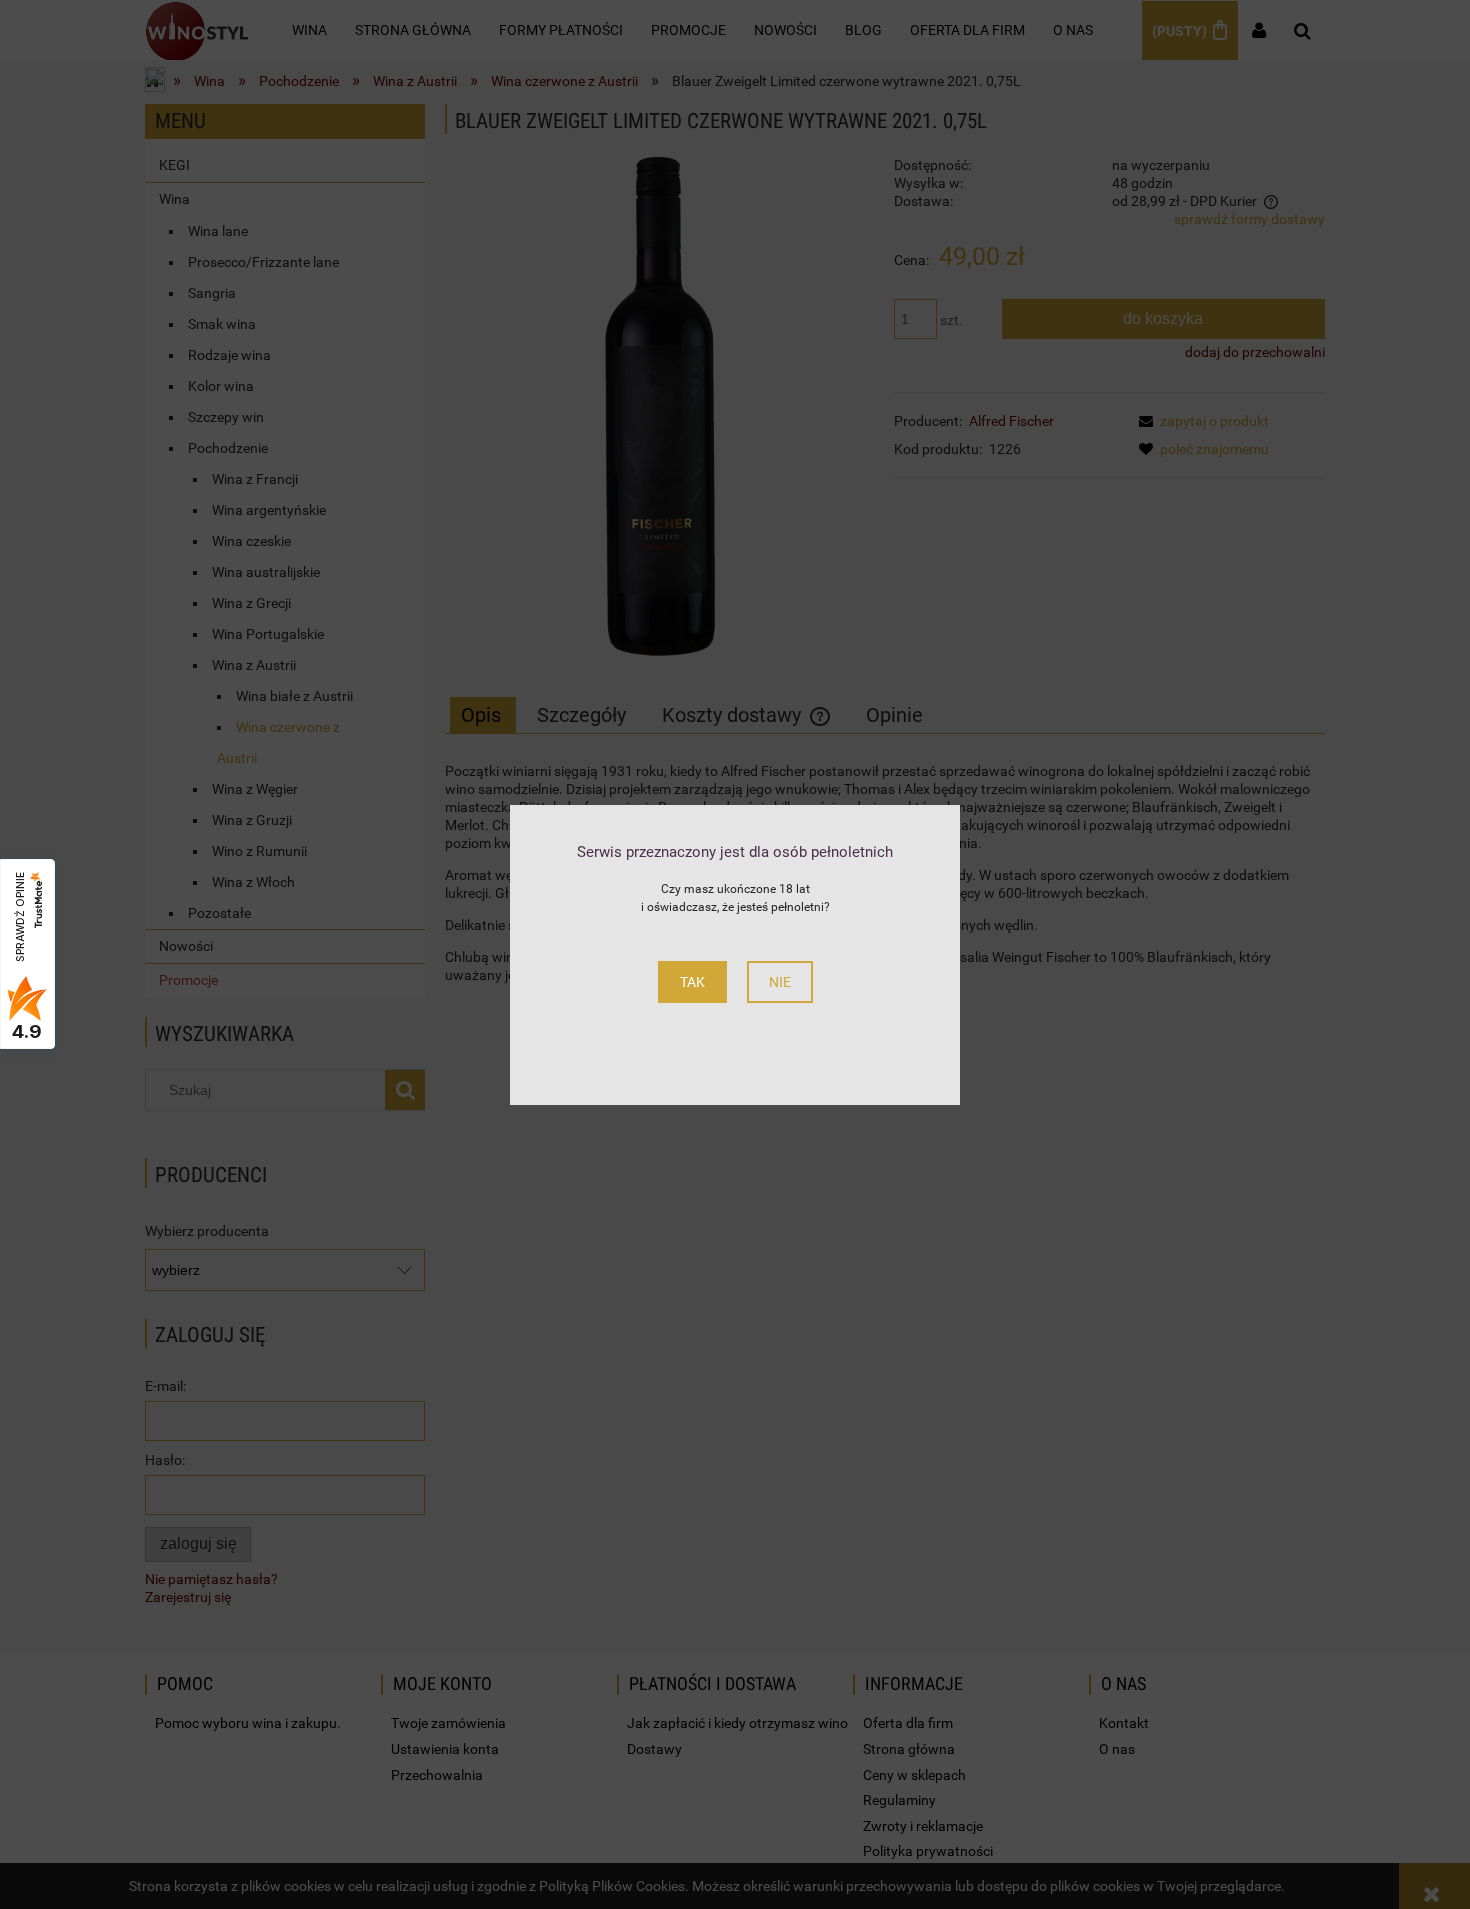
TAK (692, 982)
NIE (780, 982)
